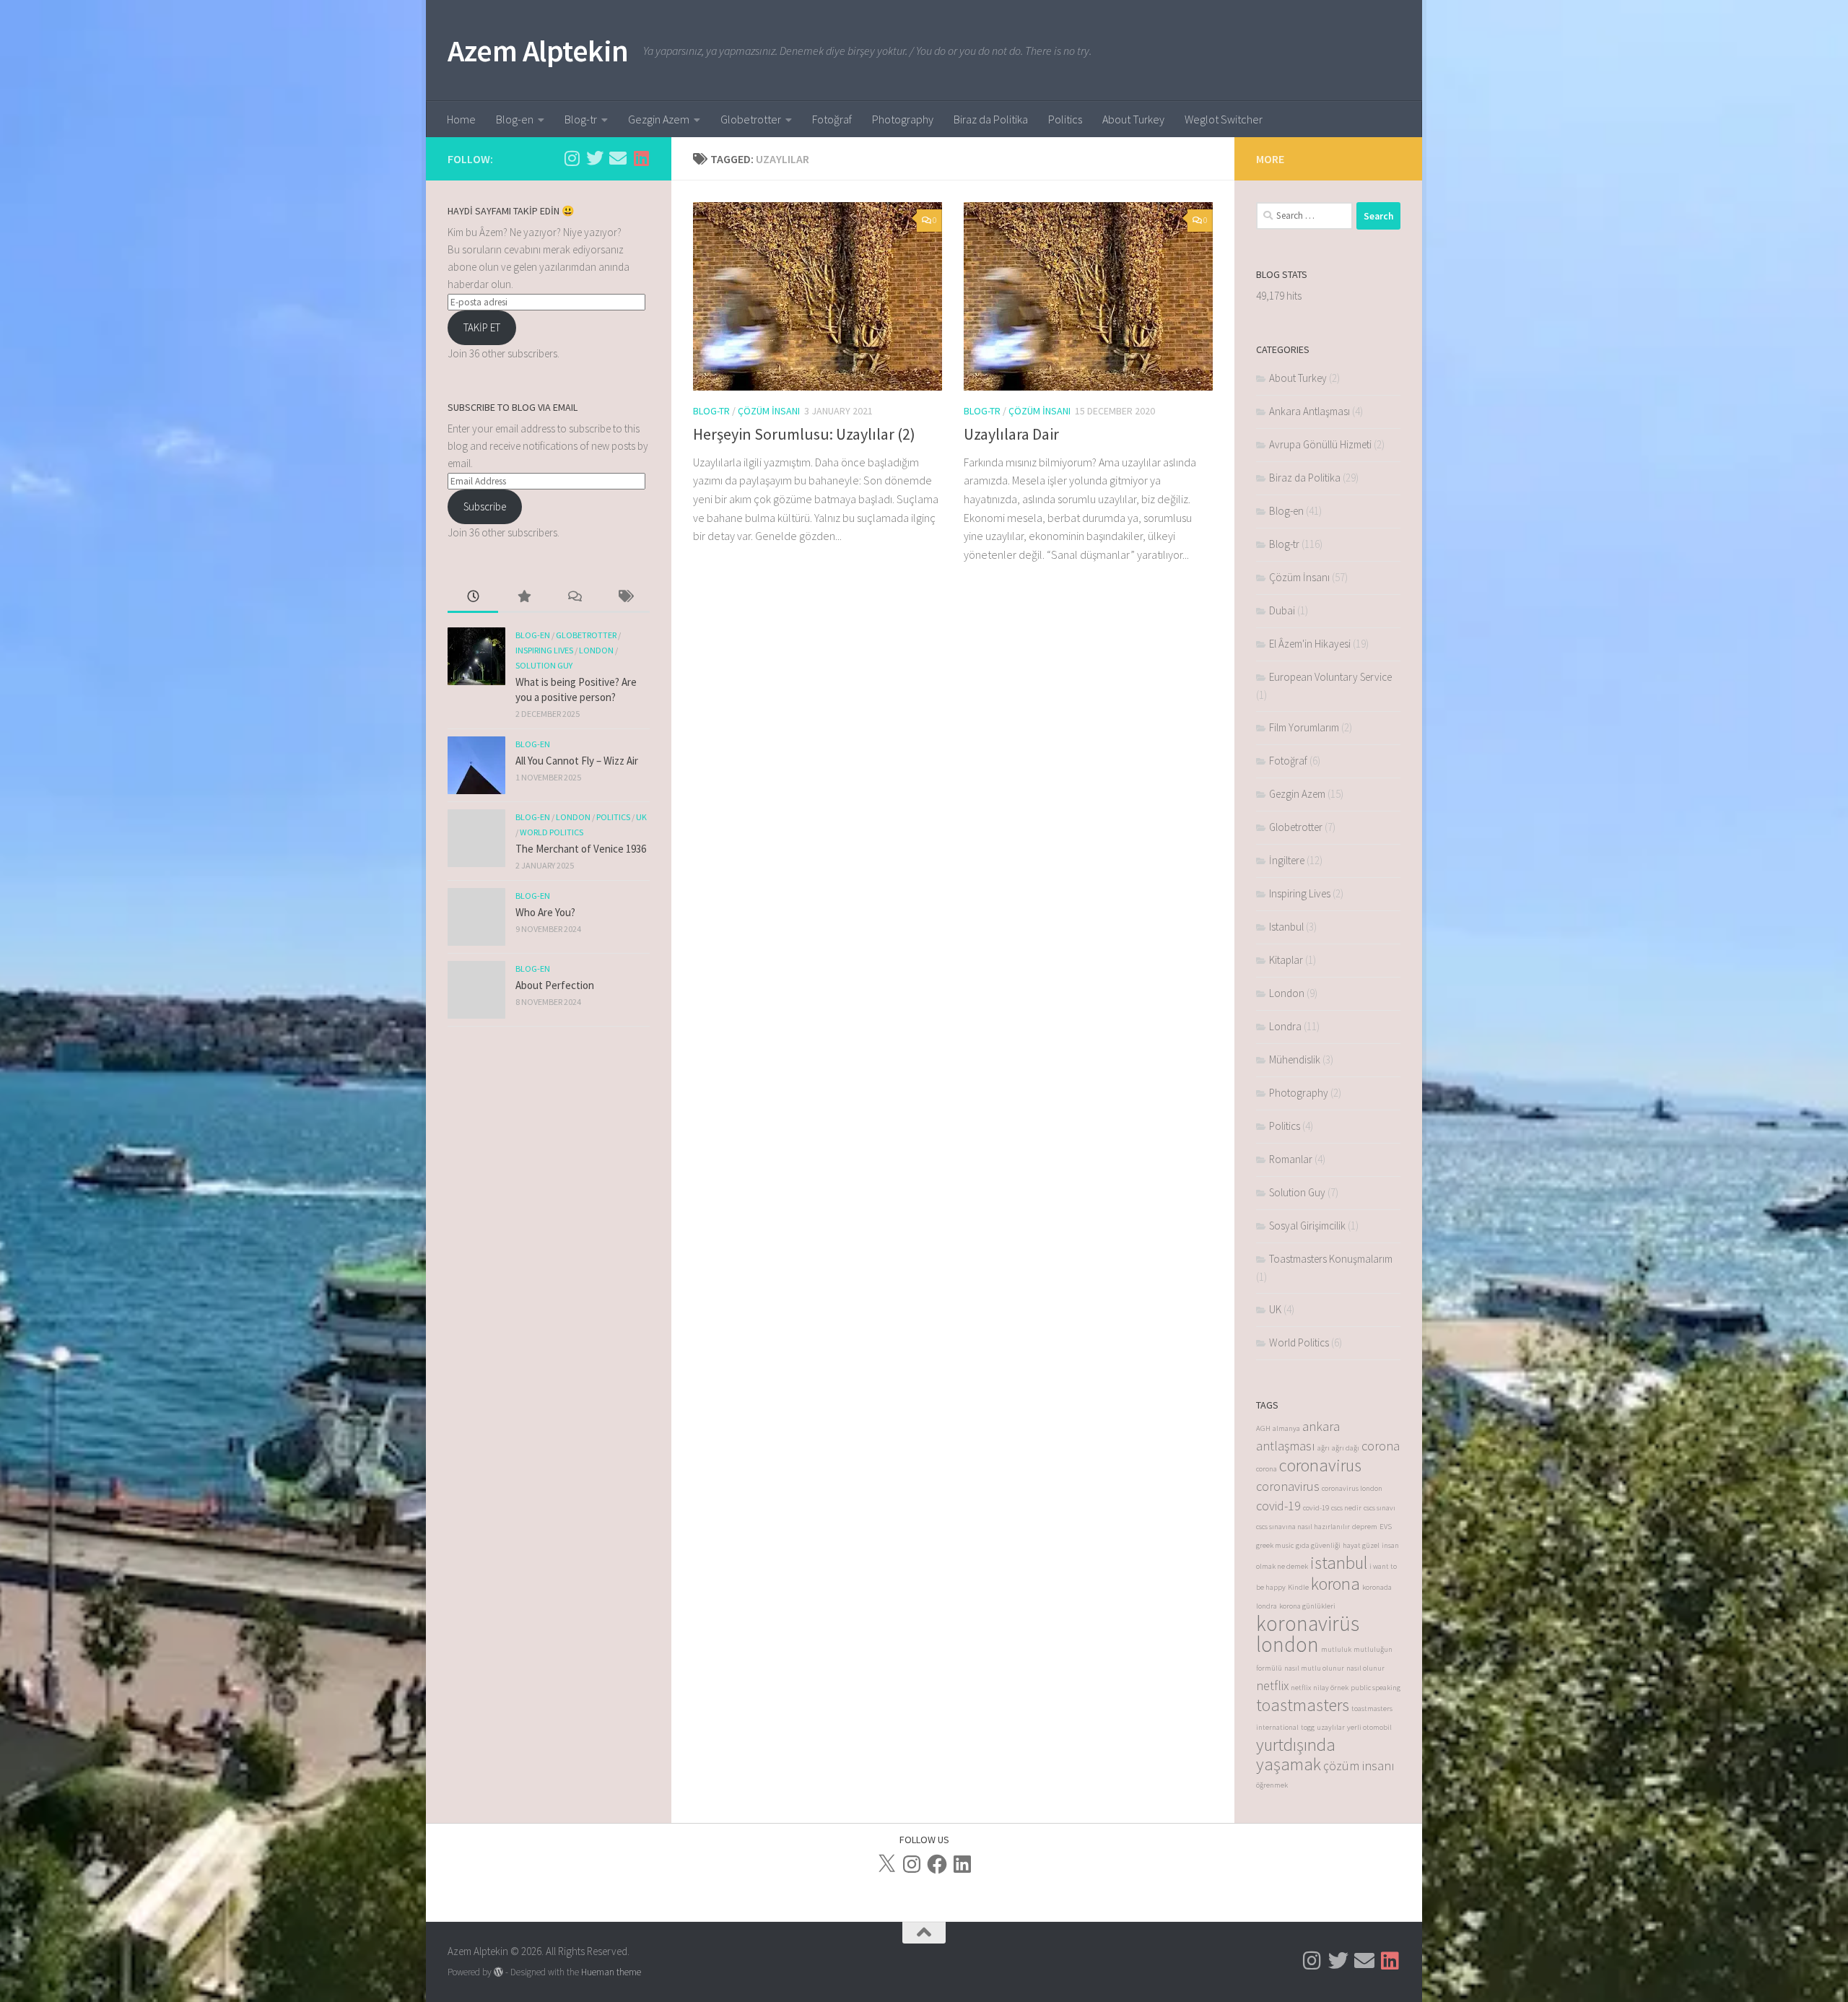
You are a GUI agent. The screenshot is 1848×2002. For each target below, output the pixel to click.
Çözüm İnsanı (769, 411)
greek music (1275, 1545)
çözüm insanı (1359, 1766)
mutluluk (1336, 1649)
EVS (1386, 1527)
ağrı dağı (1346, 1448)
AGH (1263, 1428)
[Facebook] (937, 1864)
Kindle (1298, 1587)
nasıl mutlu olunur (1314, 1668)
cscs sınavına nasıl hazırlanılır (1303, 1527)
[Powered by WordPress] (498, 1972)
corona (1381, 1446)
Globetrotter (751, 119)
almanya (1286, 1428)
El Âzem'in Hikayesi (1310, 644)
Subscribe (485, 506)
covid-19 (1278, 1506)
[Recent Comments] (574, 597)
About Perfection (555, 985)
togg (1308, 1727)
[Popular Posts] (523, 597)
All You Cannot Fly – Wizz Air (577, 761)
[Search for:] (1304, 216)
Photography (903, 119)
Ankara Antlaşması (1309, 411)
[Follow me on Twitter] (595, 158)
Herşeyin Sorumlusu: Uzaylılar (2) (804, 434)
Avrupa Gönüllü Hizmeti (1320, 444)
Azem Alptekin (538, 51)
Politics (1065, 119)
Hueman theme (611, 1972)
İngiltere (1287, 860)
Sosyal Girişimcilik (1307, 1226)
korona (1335, 1584)
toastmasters (1303, 1705)
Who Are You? (545, 912)
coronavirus (1320, 1465)
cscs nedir (1346, 1508)
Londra (1285, 1026)
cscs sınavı (1380, 1508)
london (1287, 1644)
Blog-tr (581, 119)
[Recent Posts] (473, 597)
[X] (886, 1864)
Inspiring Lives (544, 650)
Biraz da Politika (991, 119)
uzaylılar (1331, 1727)
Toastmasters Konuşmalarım (1331, 1259)
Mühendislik (1295, 1059)
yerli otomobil (1369, 1727)
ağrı (1324, 1448)
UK (641, 817)
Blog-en (515, 119)
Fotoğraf (832, 119)
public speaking (1376, 1688)
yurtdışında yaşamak (1296, 1754)
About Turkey (1133, 119)
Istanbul (1286, 927)
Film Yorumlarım (1304, 727)
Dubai (1282, 610)
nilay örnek (1331, 1688)
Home (461, 119)
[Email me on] (618, 158)
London (596, 650)
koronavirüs (1308, 1623)
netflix (1272, 1685)
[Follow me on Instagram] (572, 158)
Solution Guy (544, 665)
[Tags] (624, 597)
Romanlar (1291, 1159)
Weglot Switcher (1224, 119)
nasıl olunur (1365, 1668)
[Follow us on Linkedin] (641, 158)
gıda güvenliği (1318, 1545)
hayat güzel (1361, 1545)
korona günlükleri (1307, 1606)
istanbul (1339, 1563)
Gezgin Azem (659, 119)
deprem (1365, 1527)
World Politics (552, 832)
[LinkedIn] (962, 1864)
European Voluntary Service (1330, 677)
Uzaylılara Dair (1011, 434)
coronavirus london (1352, 1488)
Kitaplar (1286, 960)
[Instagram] (912, 1864)
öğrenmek (1272, 1785)
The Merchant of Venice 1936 (581, 849)
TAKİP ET (482, 327)
